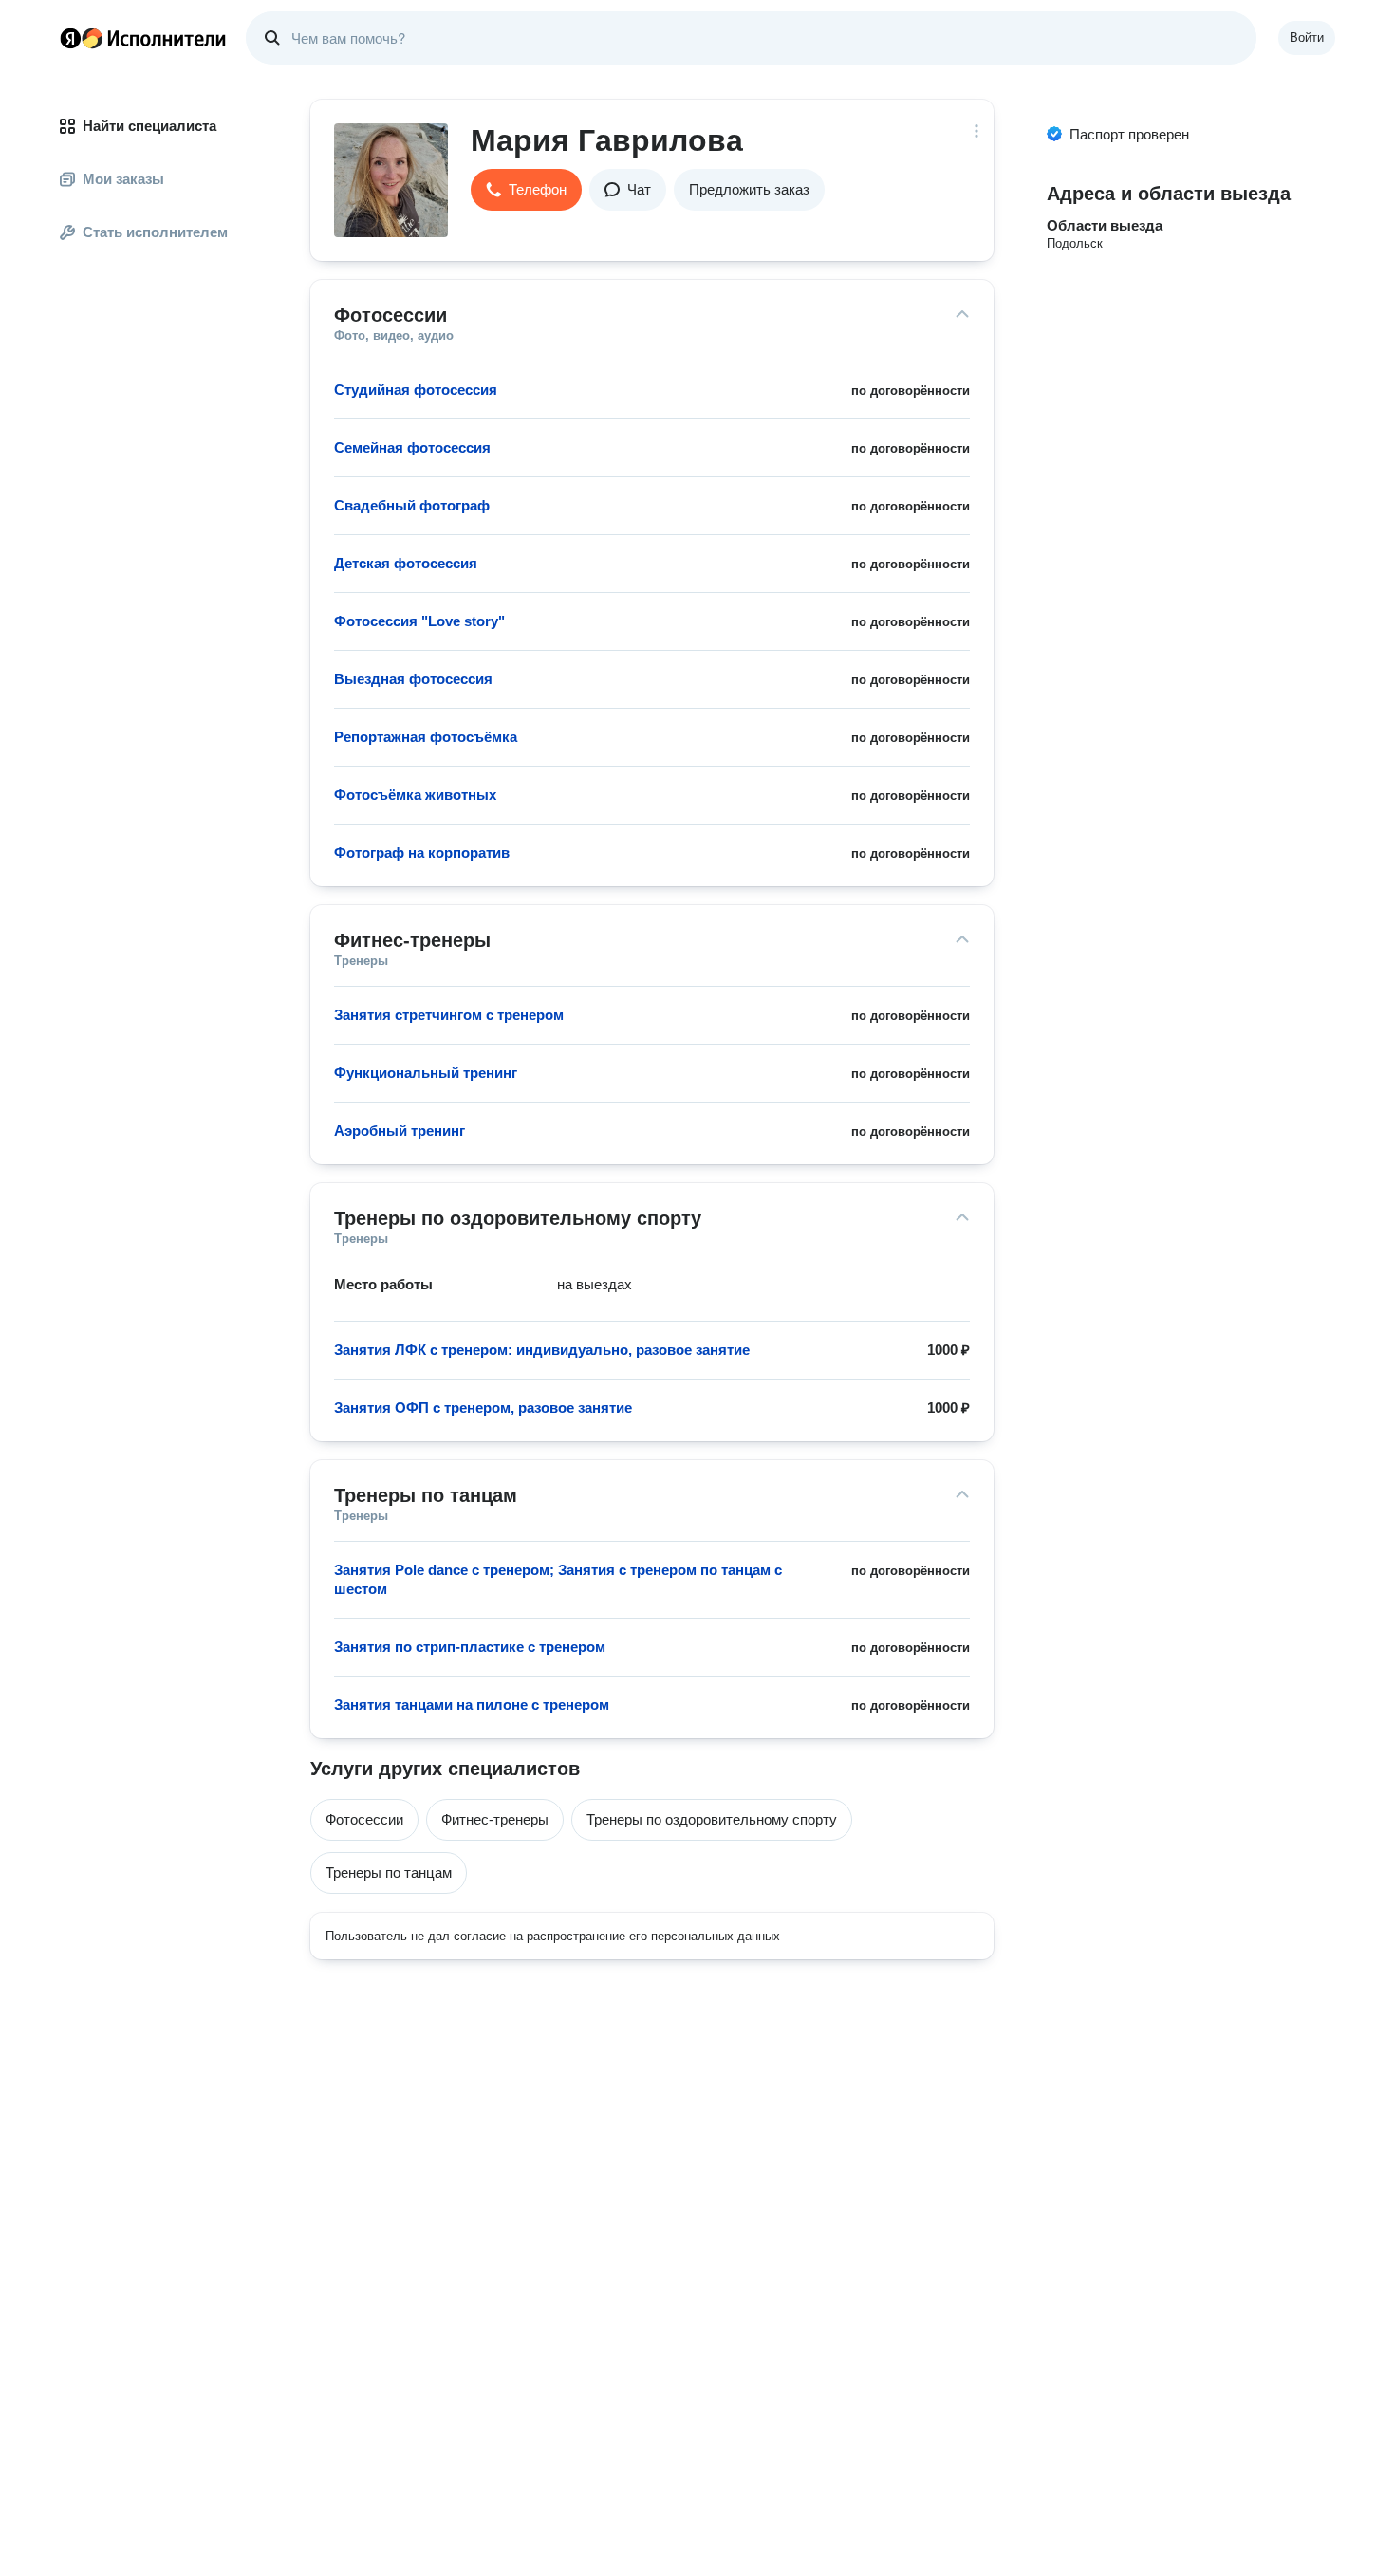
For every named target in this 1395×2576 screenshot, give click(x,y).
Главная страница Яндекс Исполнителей (143, 38)
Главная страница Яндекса (70, 38)
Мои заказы (123, 179)
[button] (526, 190)
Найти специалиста (149, 126)
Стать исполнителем (155, 232)
